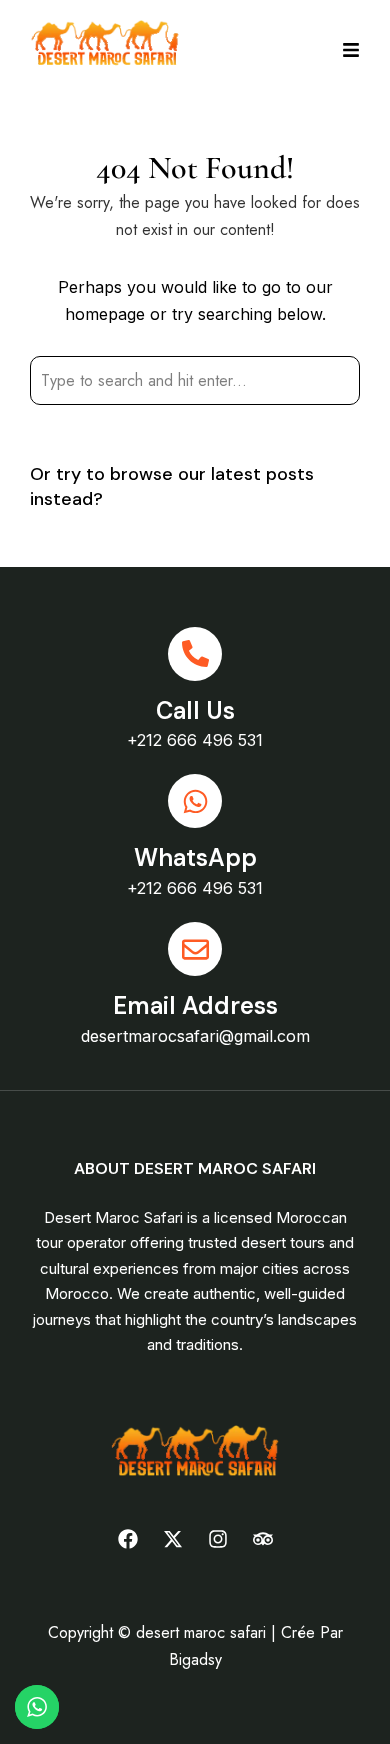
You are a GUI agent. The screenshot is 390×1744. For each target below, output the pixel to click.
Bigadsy (195, 1659)
